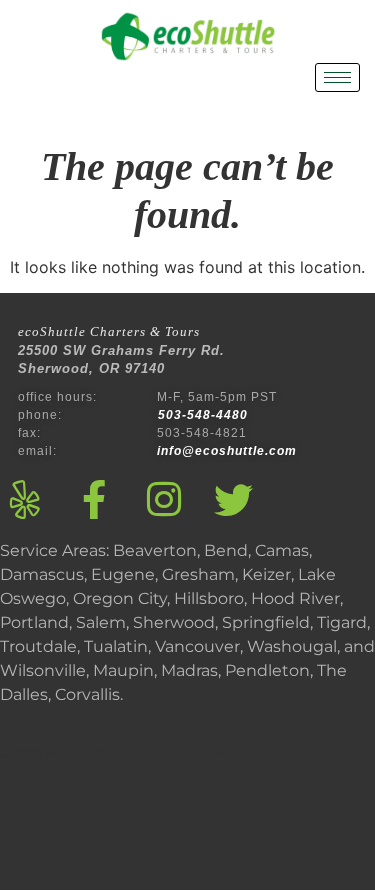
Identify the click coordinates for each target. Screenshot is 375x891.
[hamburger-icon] (337, 77)
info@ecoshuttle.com (227, 451)
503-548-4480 (205, 415)
